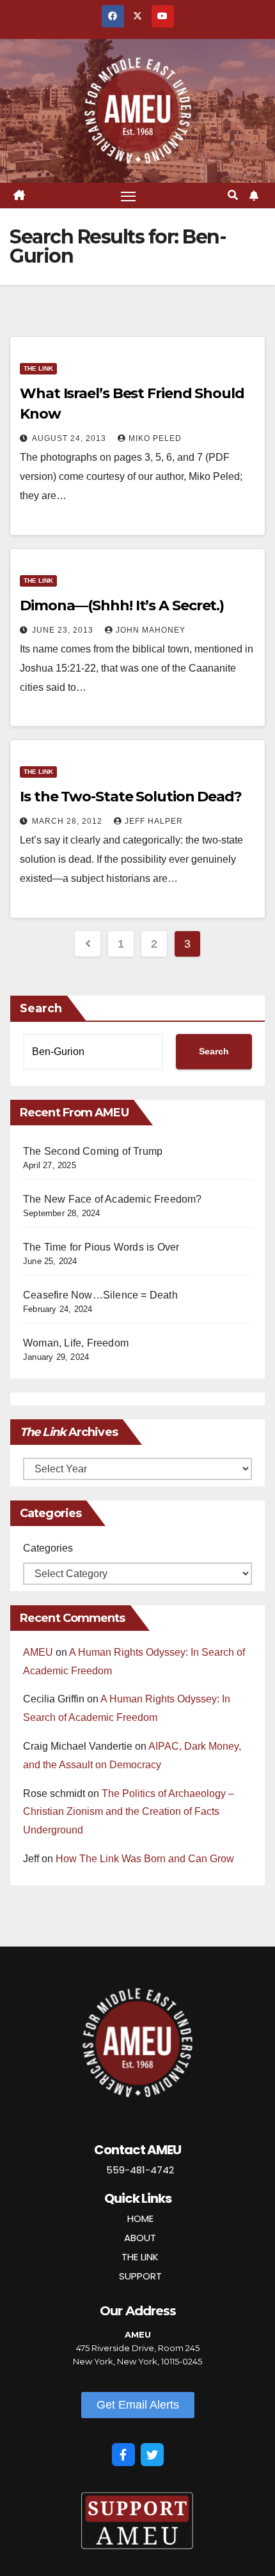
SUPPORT (140, 2276)
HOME (140, 2218)
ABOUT (140, 2238)
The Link (38, 368)
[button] (233, 195)
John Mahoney (151, 630)
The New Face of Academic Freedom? (113, 1199)
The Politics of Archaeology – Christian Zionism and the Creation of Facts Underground (129, 1812)
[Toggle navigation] (129, 196)
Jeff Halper (154, 821)
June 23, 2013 (64, 630)
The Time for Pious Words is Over (101, 1247)
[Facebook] (123, 2455)
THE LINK (140, 2257)
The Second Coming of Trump (93, 1151)
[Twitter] (152, 2455)
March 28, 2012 (68, 821)
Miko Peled (155, 438)
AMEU (38, 1652)
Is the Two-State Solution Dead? (131, 797)
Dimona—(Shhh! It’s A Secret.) (122, 605)
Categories (48, 1548)
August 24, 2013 (70, 438)
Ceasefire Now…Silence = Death (100, 1295)
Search (41, 1008)
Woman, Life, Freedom (76, 1343)
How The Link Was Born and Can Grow (145, 1859)
